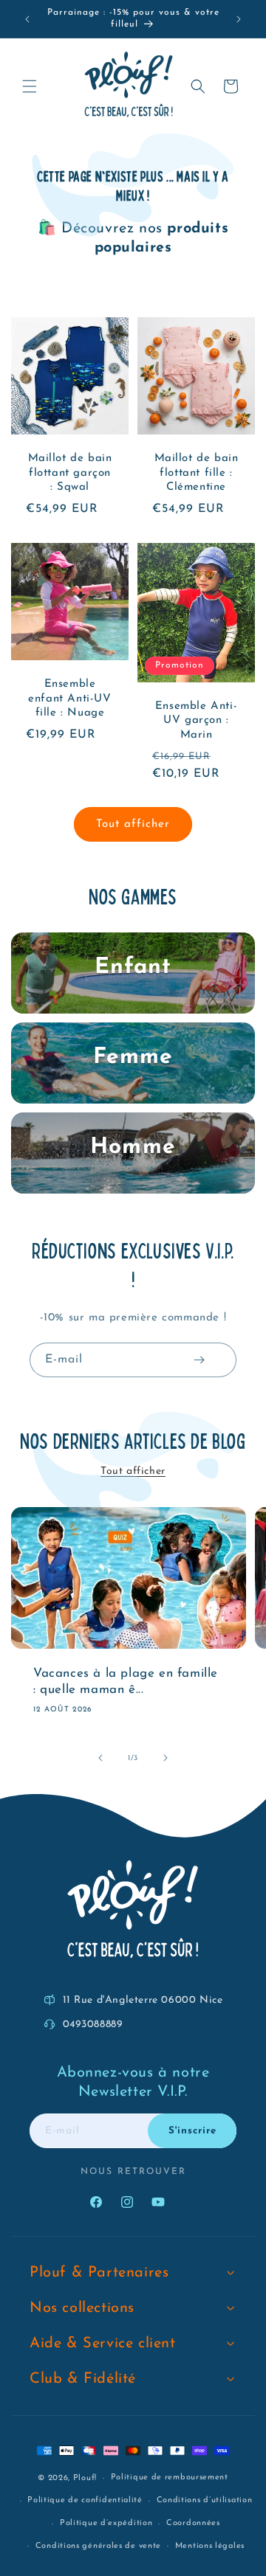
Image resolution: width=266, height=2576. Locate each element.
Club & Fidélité (83, 2379)
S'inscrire (192, 2131)
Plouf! (85, 2478)
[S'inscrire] (199, 1360)
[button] (30, 86)
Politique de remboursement (170, 2478)
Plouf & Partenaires (99, 2273)
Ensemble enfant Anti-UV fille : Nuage (69, 699)
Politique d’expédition (106, 2523)
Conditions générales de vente (98, 2546)
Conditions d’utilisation (205, 2500)
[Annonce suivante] (239, 19)
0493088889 (93, 2025)
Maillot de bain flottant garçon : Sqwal (70, 473)
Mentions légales (210, 2546)
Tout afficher (133, 824)
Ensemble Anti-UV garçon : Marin (196, 721)
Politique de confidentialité (85, 2500)
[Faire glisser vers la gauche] (100, 1758)
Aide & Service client (103, 2344)
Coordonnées (193, 2523)
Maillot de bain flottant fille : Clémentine (197, 473)
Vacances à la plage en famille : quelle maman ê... (126, 1681)
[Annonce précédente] (27, 19)
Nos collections (82, 2308)
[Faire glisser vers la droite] (166, 1758)
